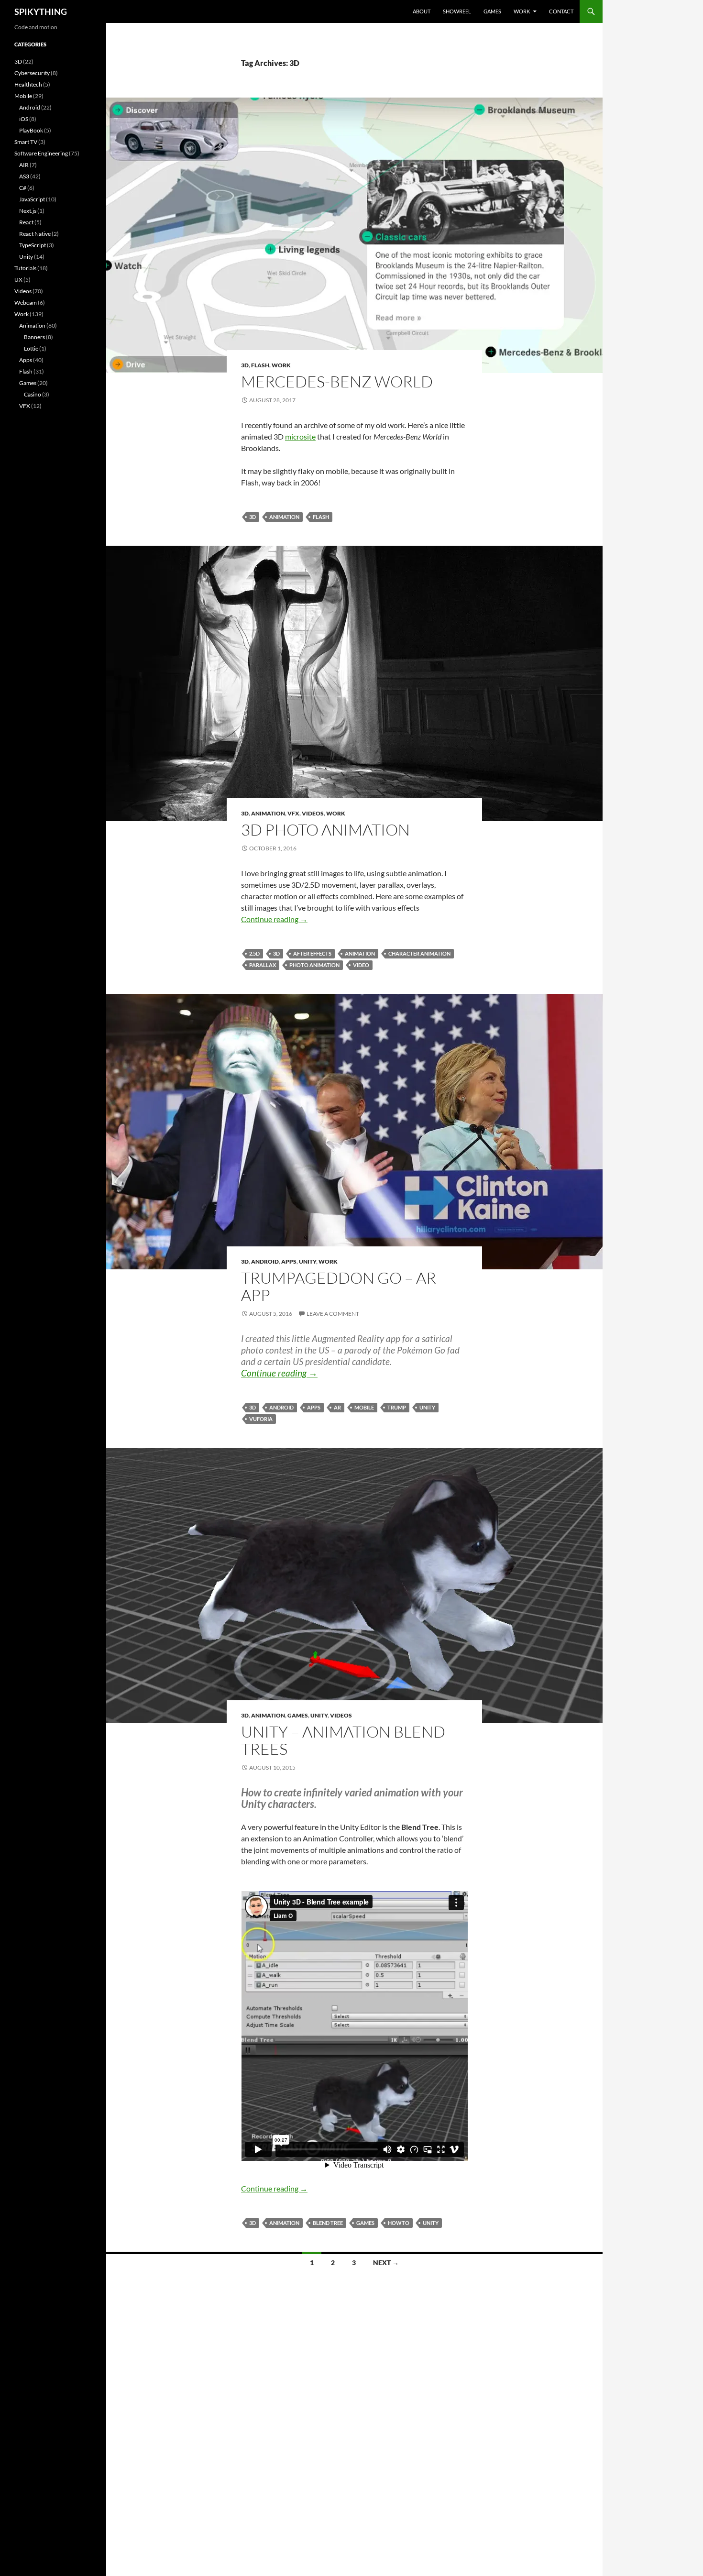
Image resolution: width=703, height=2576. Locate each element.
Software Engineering (41, 153)
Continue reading (274, 919)
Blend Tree (328, 2223)
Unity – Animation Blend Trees (343, 1740)
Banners (34, 337)
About (422, 11)
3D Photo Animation (325, 830)
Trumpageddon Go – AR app (339, 1286)
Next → (386, 2262)
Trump (397, 1407)
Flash (260, 365)
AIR (24, 165)
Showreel (457, 11)
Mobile (23, 96)
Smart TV (26, 142)
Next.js (28, 211)
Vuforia (261, 1419)
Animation (284, 517)
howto (399, 2223)
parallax (263, 965)
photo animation (314, 965)
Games (492, 11)
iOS (24, 119)
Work (522, 11)
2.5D (254, 953)
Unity (308, 1261)
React (26, 222)
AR (337, 1407)
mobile (364, 1407)
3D (245, 365)
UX (18, 280)
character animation (419, 953)
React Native (35, 234)
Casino (33, 394)
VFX (293, 813)
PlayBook (31, 130)
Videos (313, 813)
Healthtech (28, 84)
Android (265, 1261)
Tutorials (25, 268)
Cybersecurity (32, 73)
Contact (561, 11)
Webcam (26, 303)
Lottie (31, 348)
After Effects (312, 953)
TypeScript (33, 245)
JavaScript (32, 199)
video (361, 965)
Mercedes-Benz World (337, 381)
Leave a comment (333, 1314)
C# (23, 188)
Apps (289, 1261)
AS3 (24, 176)
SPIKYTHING (41, 11)
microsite (300, 436)
